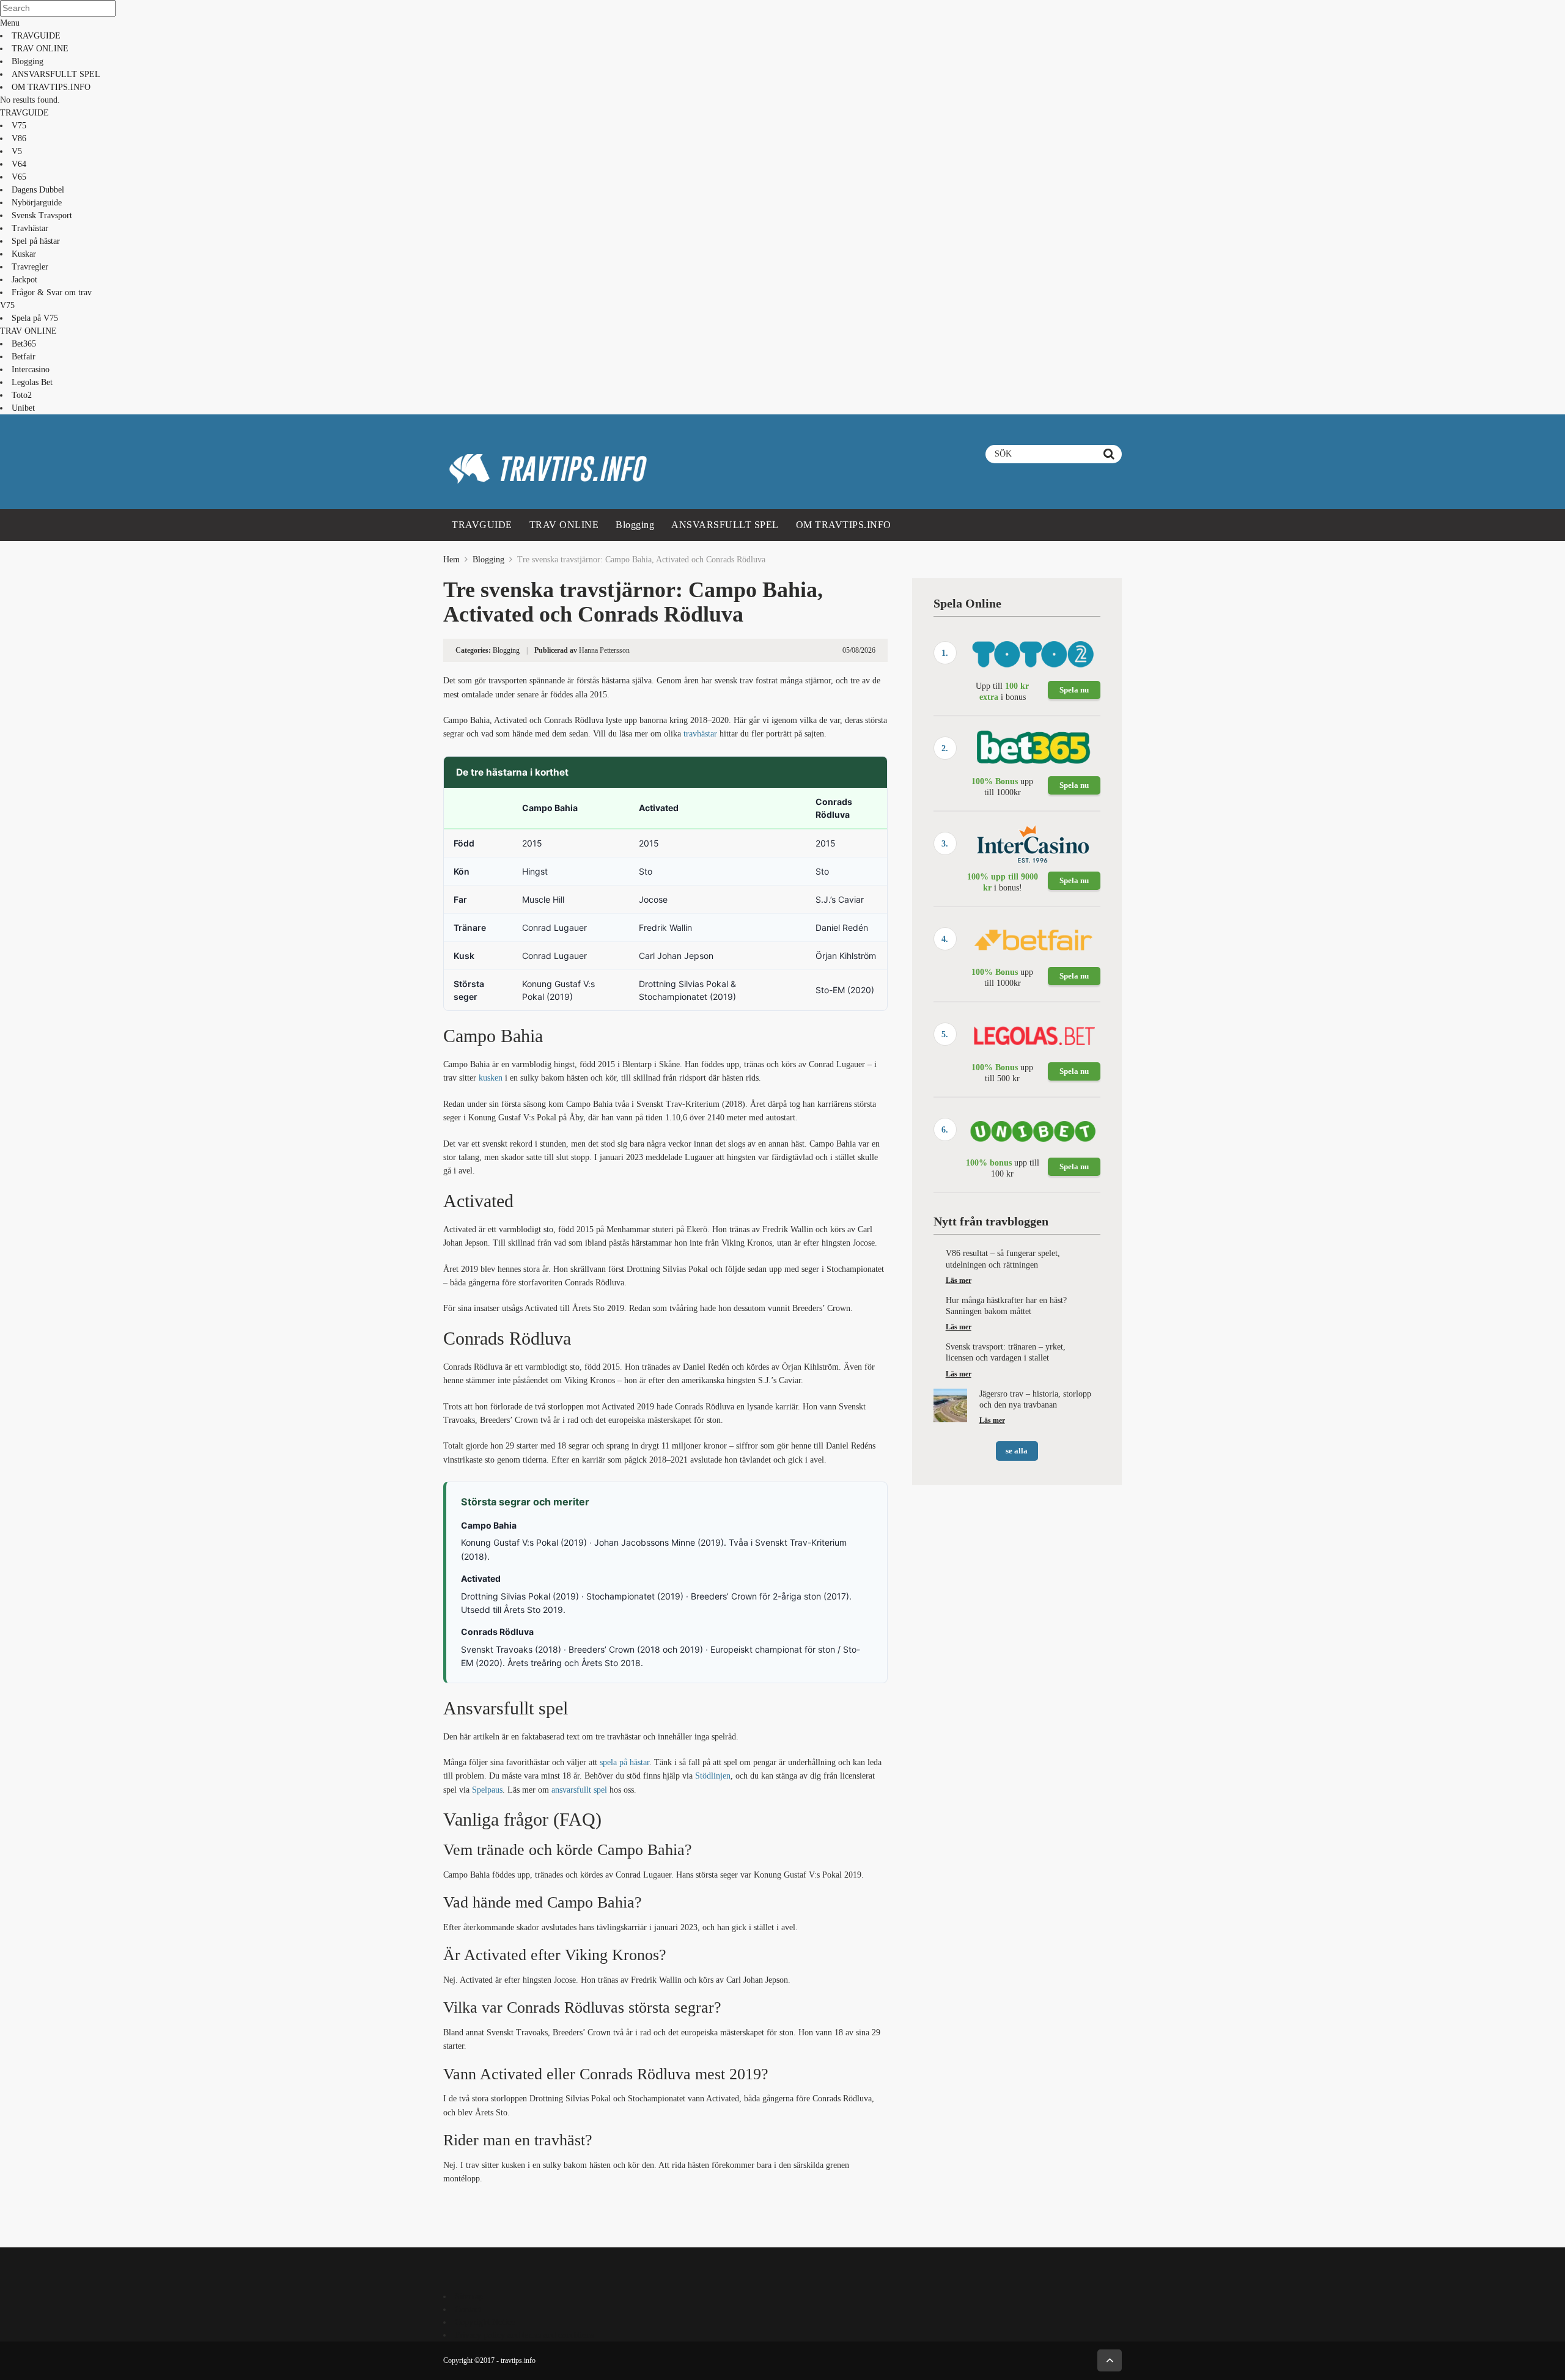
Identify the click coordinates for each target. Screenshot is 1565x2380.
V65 (19, 177)
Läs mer (959, 1280)
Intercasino (31, 369)
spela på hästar (624, 1762)
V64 (19, 164)
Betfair (24, 357)
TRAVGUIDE (36, 36)
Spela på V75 (35, 318)
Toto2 (22, 395)
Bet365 (24, 344)
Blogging (28, 61)
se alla (1017, 1451)
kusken (491, 1078)
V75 (19, 126)
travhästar (700, 734)
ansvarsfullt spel (579, 1790)
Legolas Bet (32, 382)
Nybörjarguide (37, 203)
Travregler (30, 267)
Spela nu (1074, 690)
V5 (17, 151)
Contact (468, 2309)
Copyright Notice (485, 2322)
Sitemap (469, 2297)
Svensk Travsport (42, 215)
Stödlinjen (713, 1776)
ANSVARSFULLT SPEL (56, 74)
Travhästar (30, 228)
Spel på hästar (36, 241)
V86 (19, 138)
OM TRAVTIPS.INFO (51, 87)
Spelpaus (487, 1790)
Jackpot (24, 280)
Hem (451, 560)
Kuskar (24, 254)
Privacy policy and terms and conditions (524, 2335)
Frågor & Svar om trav (52, 292)
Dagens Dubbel (38, 190)
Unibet (23, 408)
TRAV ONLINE (40, 49)
